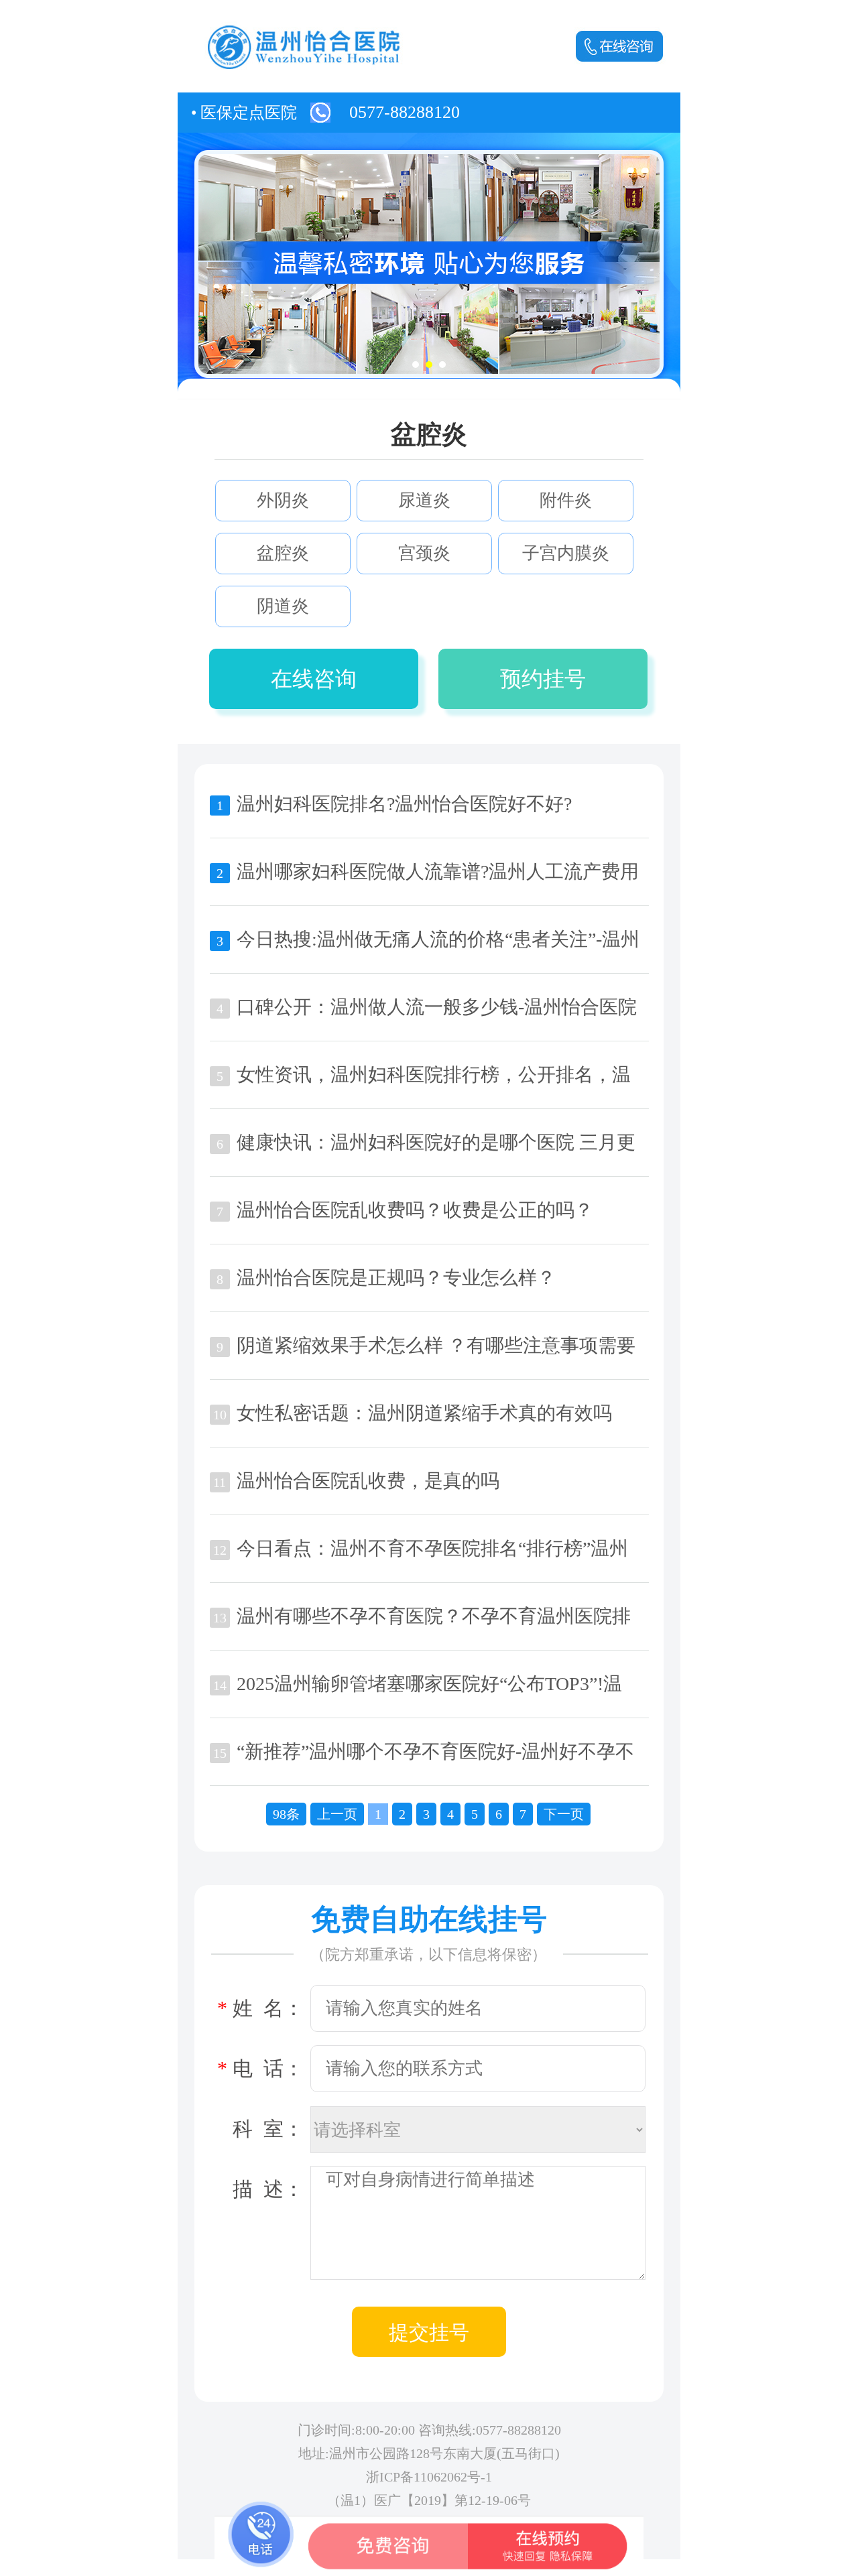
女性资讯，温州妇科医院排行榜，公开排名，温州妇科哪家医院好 (434, 1086)
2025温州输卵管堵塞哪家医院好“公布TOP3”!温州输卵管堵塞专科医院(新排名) (429, 1695)
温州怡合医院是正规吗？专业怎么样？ (396, 1278)
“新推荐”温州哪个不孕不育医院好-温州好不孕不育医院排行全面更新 (435, 1763)
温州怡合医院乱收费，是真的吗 (368, 1481)
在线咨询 (314, 679)
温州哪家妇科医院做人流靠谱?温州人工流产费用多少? (438, 883)
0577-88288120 (405, 112)
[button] (416, 365)
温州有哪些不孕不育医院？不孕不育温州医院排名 (434, 1628)
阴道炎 (283, 606)
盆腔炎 (283, 553)
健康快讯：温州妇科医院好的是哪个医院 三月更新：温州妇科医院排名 (436, 1154)
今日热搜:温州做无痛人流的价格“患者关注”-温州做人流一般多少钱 (438, 951)
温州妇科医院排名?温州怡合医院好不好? (404, 804)
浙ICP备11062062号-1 (429, 2477)
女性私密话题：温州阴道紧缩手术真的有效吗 (424, 1413)
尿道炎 (424, 500)
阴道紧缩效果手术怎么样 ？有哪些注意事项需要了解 (436, 1357)
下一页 (564, 1814)
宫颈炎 (424, 553)
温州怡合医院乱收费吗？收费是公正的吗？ (415, 1210)
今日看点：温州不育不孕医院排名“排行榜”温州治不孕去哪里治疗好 (432, 1560)
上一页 (337, 1814)
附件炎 (566, 500)
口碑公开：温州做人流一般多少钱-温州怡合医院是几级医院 (437, 1019)
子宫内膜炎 (566, 553)
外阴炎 (283, 500)
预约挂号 (543, 679)
